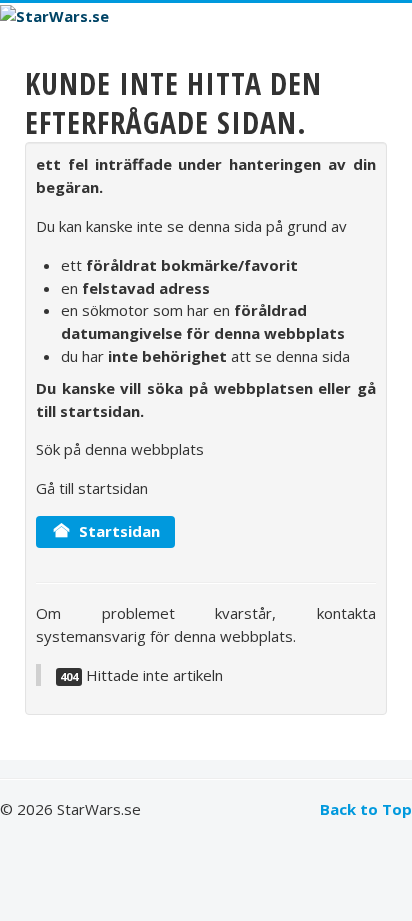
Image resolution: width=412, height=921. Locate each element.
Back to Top (366, 809)
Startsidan (117, 531)
